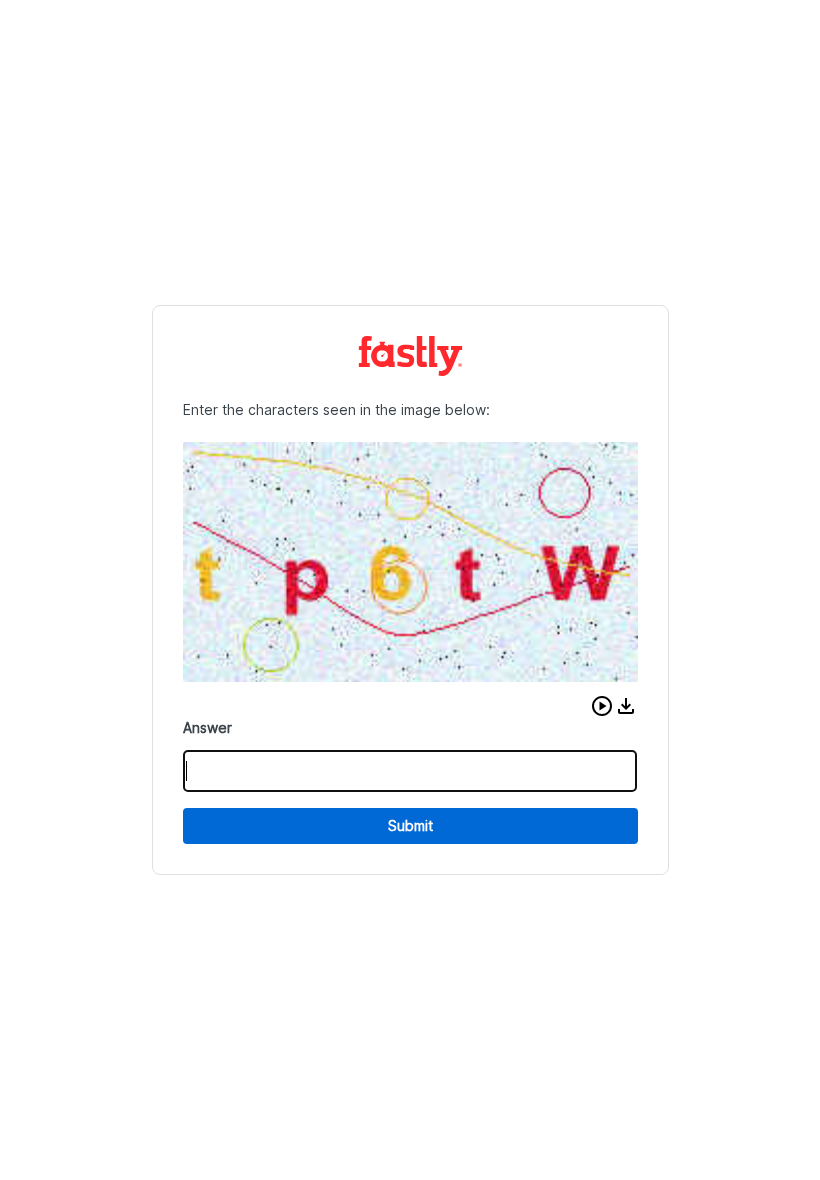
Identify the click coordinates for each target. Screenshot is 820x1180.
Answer (207, 727)
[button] (602, 706)
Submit (410, 825)
